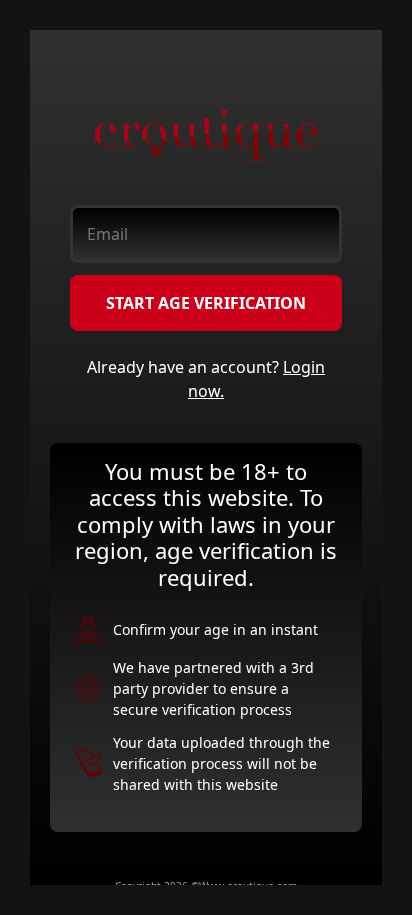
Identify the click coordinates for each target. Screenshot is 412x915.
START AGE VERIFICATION (206, 303)
